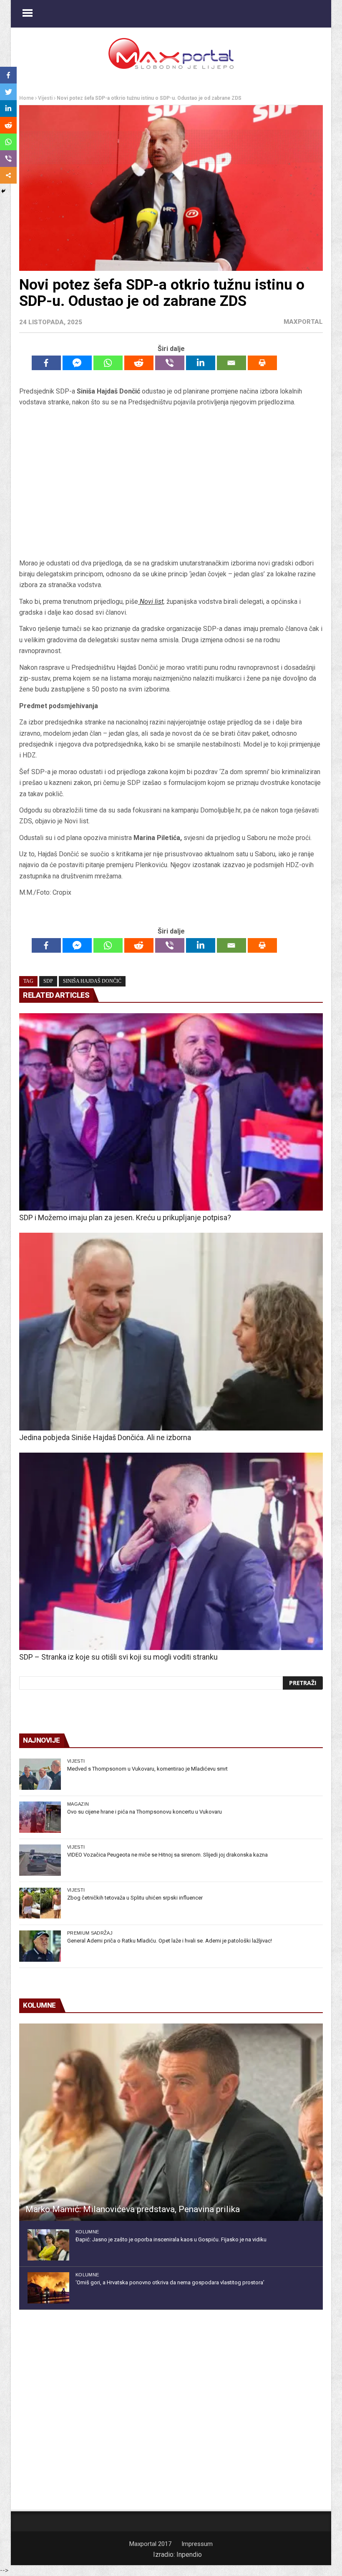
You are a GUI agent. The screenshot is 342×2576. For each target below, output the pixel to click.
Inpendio (189, 2555)
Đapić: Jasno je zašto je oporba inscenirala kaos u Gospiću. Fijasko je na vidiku (171, 2239)
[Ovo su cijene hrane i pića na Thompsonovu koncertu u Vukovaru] (40, 1817)
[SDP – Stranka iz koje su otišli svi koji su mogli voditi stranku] (171, 1551)
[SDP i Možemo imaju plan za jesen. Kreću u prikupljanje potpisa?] (171, 1112)
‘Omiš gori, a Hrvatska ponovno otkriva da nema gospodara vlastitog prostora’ (170, 2282)
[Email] (231, 363)
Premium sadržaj (90, 1933)
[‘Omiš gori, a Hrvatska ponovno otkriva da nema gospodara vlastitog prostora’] (48, 2288)
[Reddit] (139, 363)
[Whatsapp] (108, 363)
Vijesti (45, 98)
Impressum (197, 2544)
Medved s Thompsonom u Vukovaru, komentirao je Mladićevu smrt (147, 1769)
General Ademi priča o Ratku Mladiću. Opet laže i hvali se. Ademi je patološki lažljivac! (170, 1941)
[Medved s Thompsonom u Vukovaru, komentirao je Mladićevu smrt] (40, 1774)
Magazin (78, 1804)
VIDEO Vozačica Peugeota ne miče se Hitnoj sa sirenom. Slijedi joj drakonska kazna (167, 1855)
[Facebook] (46, 363)
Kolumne (87, 2232)
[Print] (262, 363)
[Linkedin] (201, 363)
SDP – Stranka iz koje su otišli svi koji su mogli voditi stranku (118, 1657)
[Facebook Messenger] (77, 363)
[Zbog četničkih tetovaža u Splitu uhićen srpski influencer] (40, 1903)
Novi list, (152, 602)
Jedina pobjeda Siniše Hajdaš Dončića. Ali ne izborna (105, 1437)
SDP (48, 981)
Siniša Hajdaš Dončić (92, 981)
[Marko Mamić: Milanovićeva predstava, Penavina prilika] (171, 2122)
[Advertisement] (171, 483)
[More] (8, 175)
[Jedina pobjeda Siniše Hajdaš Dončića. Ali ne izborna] (171, 1331)
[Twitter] (8, 92)
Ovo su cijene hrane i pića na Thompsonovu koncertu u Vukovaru (145, 1812)
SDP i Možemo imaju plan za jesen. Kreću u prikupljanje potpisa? (125, 1217)
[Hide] (3, 191)
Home (26, 98)
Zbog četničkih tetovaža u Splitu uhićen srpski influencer (135, 1898)
